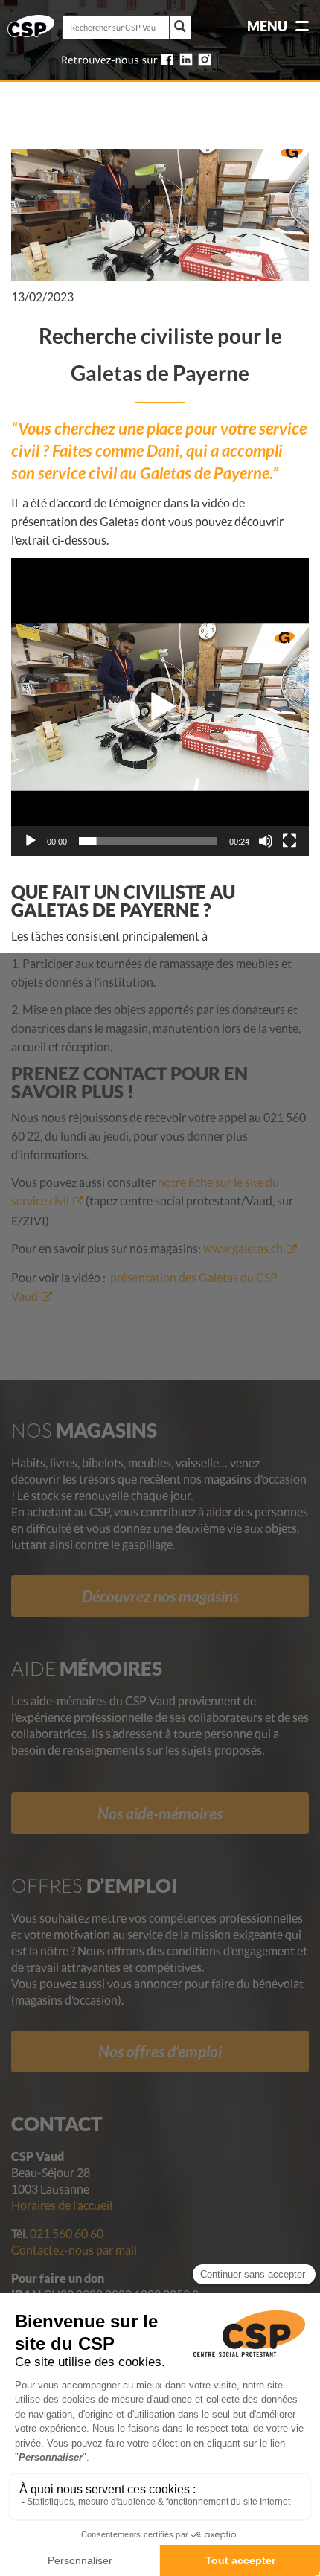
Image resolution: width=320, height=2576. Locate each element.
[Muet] (266, 841)
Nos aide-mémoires (160, 1813)
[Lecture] (31, 841)
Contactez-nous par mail (74, 2250)
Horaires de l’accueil (62, 2205)
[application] (160, 707)
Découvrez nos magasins (160, 1596)
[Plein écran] (289, 841)
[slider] (148, 841)
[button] (160, 707)
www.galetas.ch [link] (243, 1248)
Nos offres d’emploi (160, 2051)
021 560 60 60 (67, 2233)
